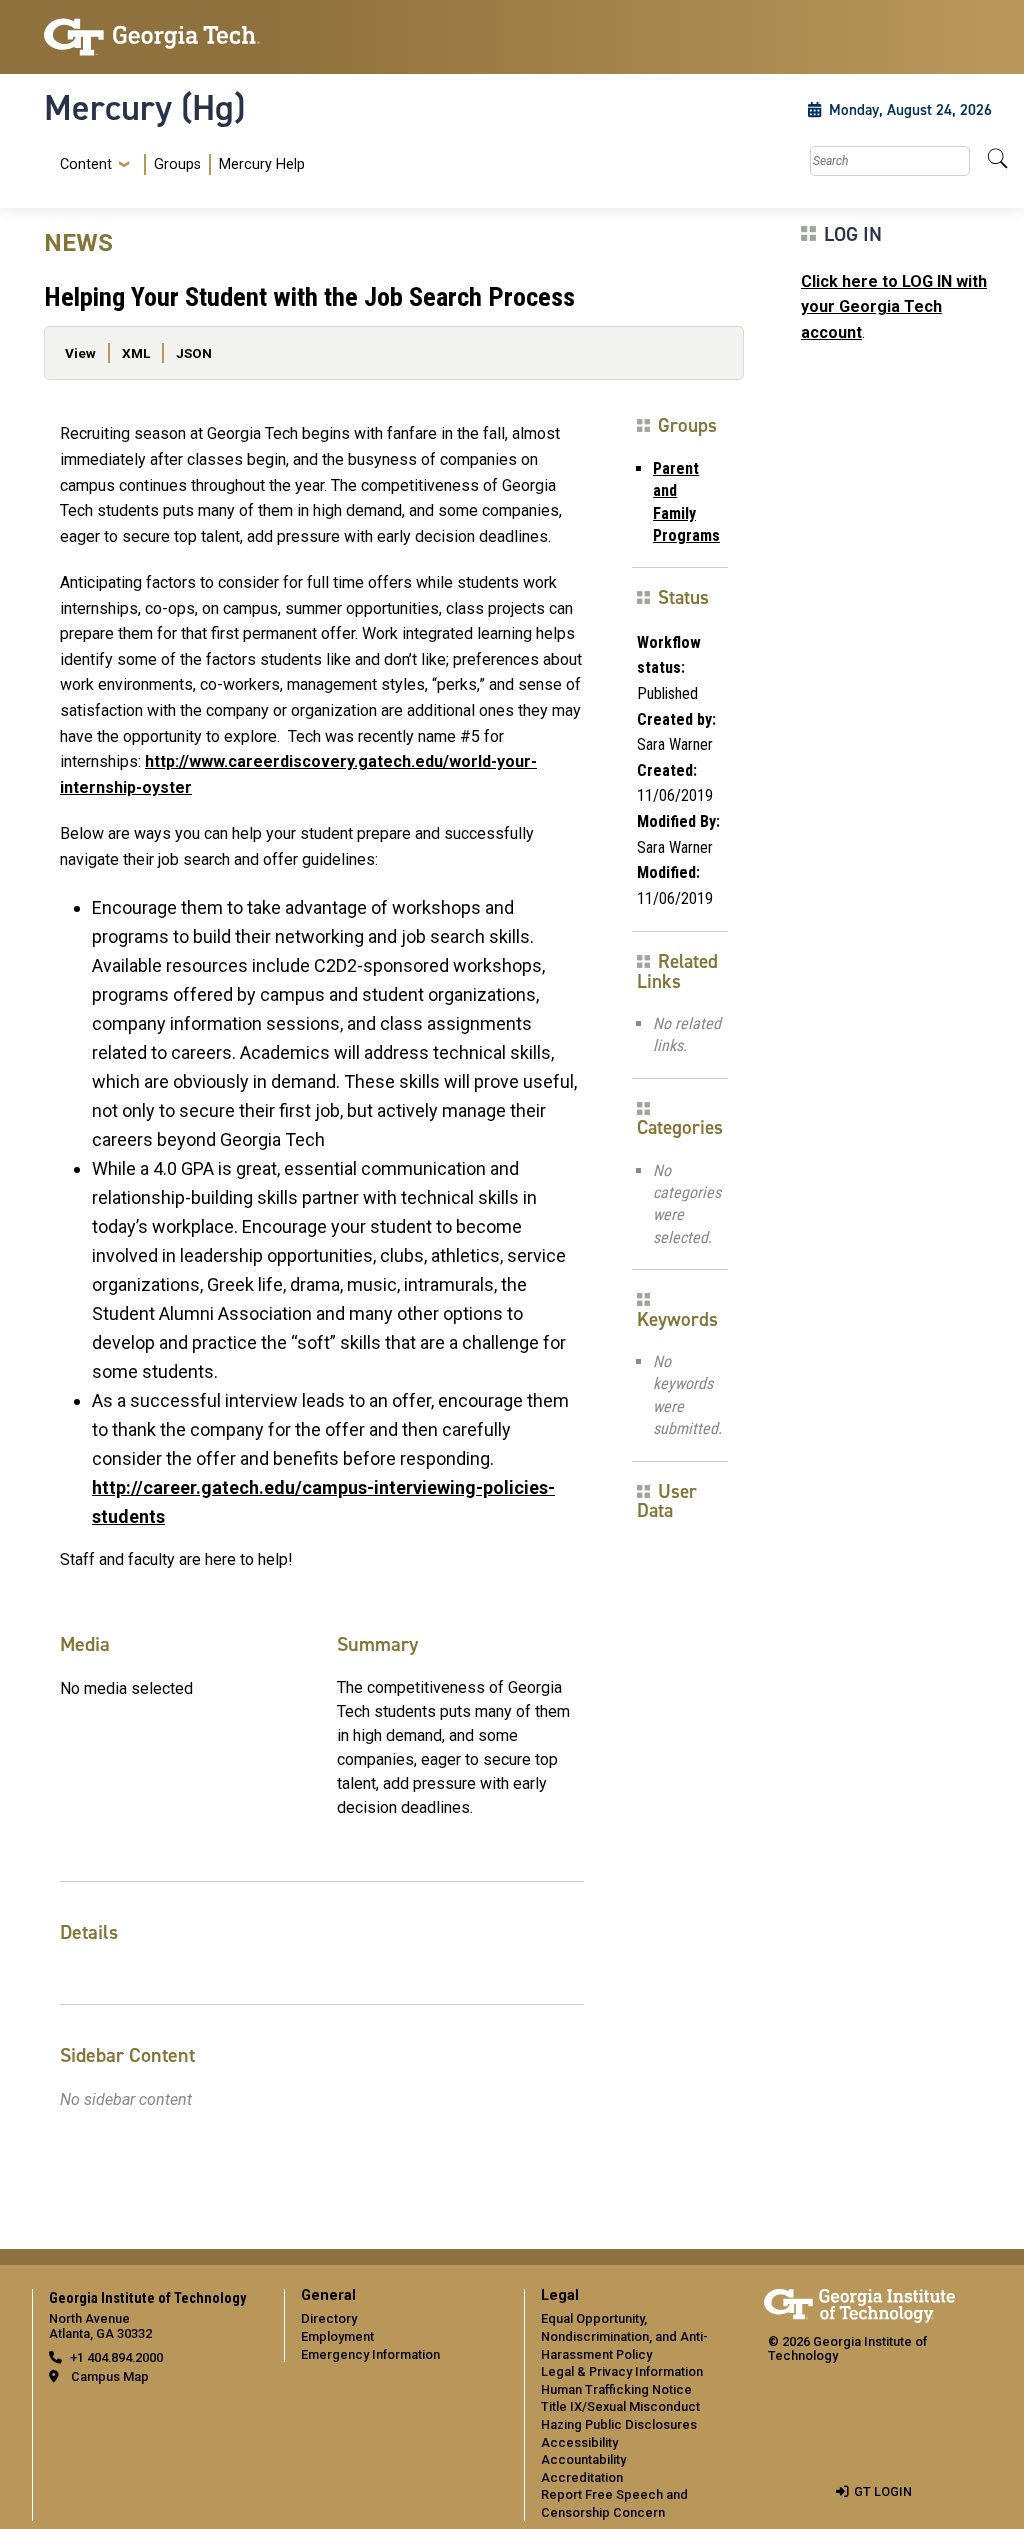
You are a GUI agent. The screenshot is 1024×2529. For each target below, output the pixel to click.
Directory (329, 2318)
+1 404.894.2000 (116, 2357)
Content (86, 165)
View (80, 353)
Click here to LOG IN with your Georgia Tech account (894, 307)
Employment (337, 2336)
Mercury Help (262, 164)
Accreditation (582, 2477)
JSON (194, 353)
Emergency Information (370, 2354)
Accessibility (579, 2442)
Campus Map (110, 2376)
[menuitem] (178, 164)
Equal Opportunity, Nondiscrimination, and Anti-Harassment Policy (624, 2336)
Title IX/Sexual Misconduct (620, 2406)
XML (136, 353)
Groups (177, 164)
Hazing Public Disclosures (619, 2424)
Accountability (583, 2459)
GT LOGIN (883, 2491)
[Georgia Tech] (152, 37)
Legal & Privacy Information (622, 2371)
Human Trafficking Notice (616, 2389)
